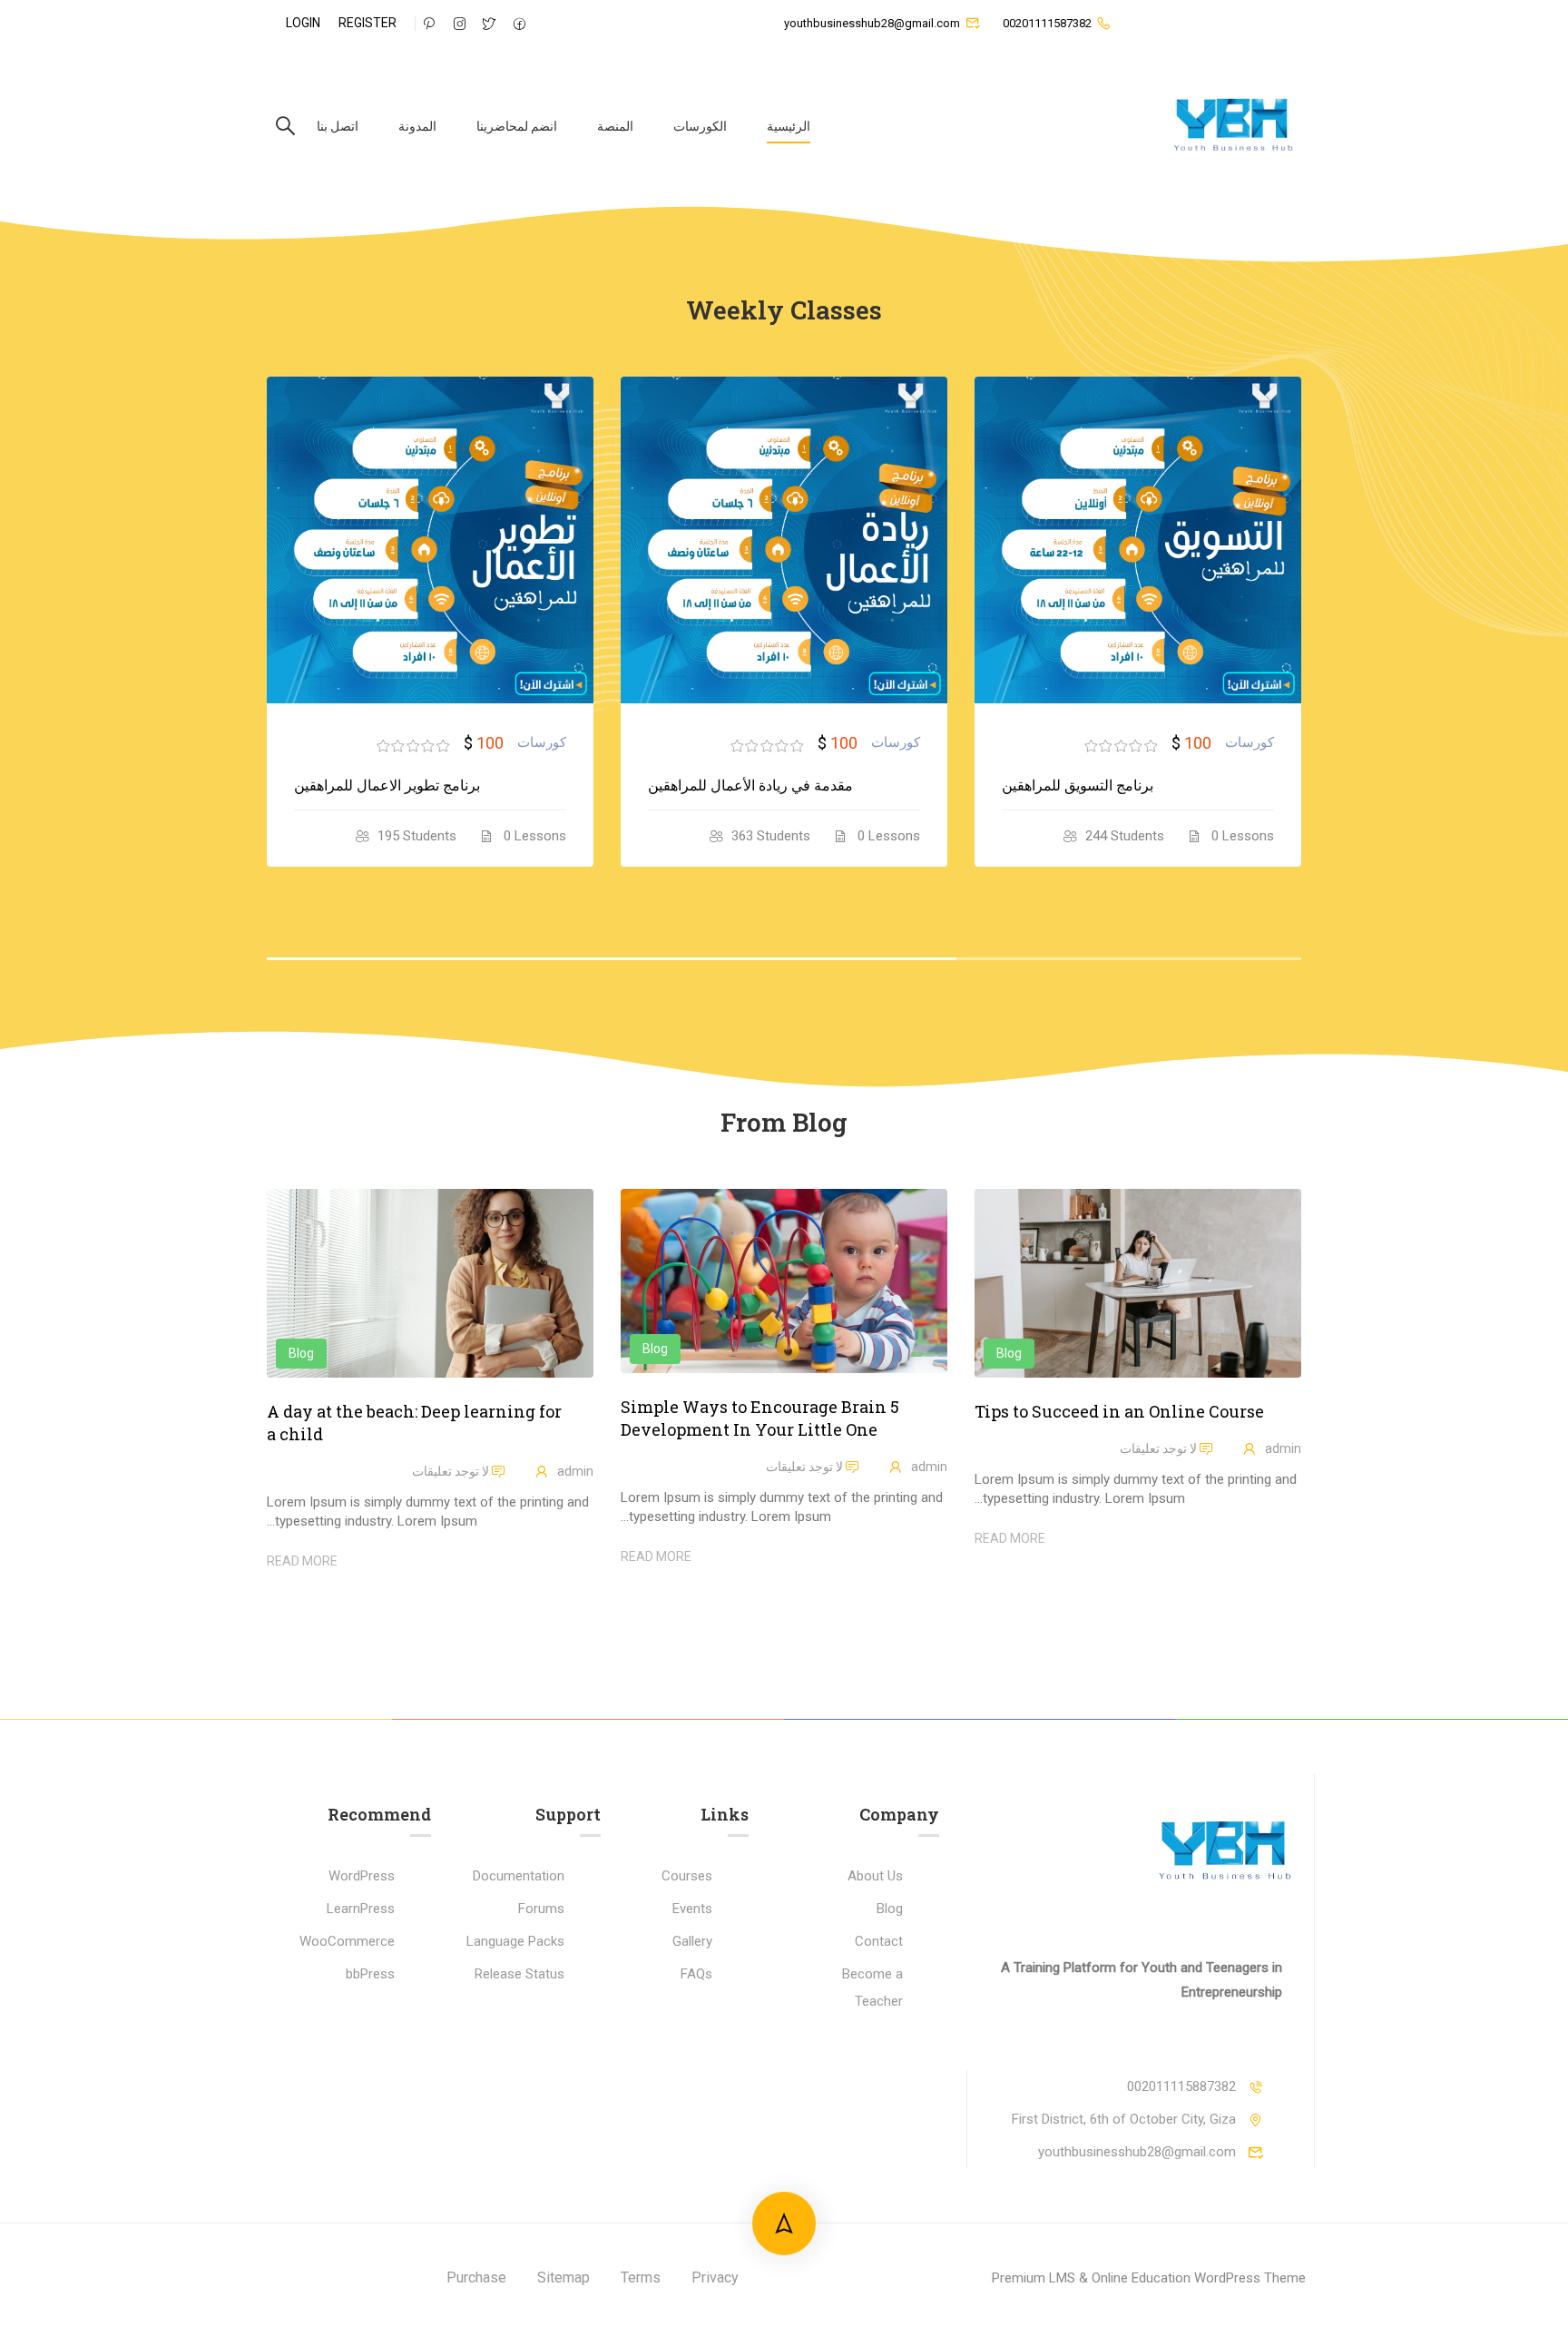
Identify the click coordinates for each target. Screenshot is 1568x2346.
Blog (1009, 1353)
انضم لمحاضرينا (517, 126)
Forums (541, 1909)
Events (692, 1909)
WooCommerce (347, 1941)
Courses (687, 1876)
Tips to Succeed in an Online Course (1119, 1411)
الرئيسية (789, 126)
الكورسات (700, 126)
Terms (641, 2277)
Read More (1010, 1538)
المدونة (417, 126)
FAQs (696, 1974)
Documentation (519, 1876)
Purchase (476, 2277)
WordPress (362, 1876)
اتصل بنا (338, 126)
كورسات (1205, 742)
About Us (875, 1876)
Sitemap (563, 2277)
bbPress (370, 1974)
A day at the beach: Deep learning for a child (414, 1423)
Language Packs (515, 1941)
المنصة (615, 126)
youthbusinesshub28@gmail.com (872, 23)
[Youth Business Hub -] (1232, 126)
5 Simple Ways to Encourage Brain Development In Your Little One (760, 1418)
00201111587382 (1047, 23)
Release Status (519, 1974)
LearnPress (361, 1909)
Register (367, 23)
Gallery (692, 1941)
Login (303, 23)
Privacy (715, 2277)
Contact (879, 1941)
